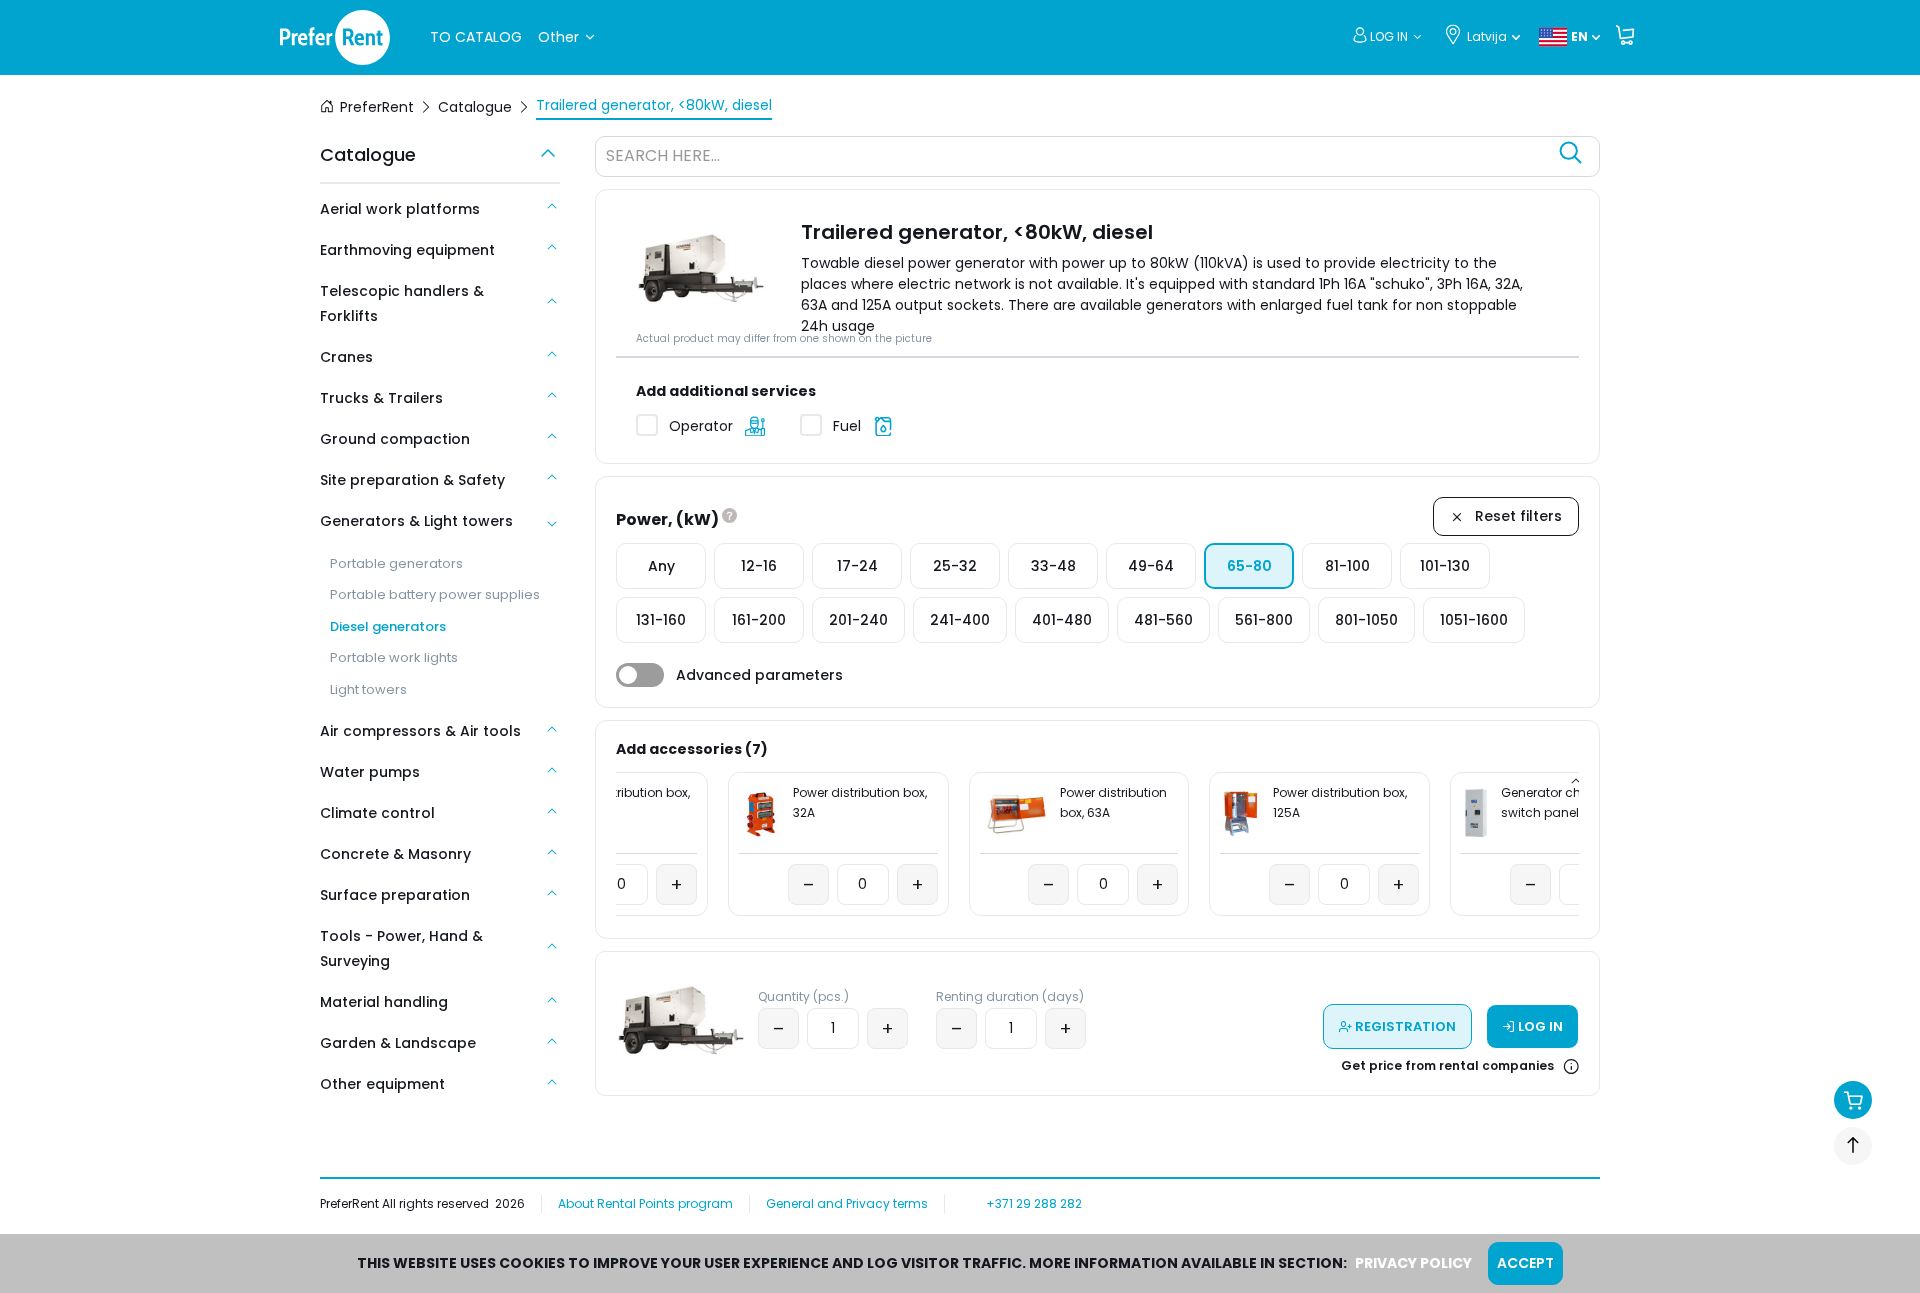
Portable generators (396, 563)
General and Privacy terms (847, 1203)
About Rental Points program (645, 1203)
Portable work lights (394, 657)
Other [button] (558, 37)
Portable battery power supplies (435, 594)
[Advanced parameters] (640, 675)
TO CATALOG (476, 37)
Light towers (368, 689)
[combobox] (1077, 159)
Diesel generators (388, 626)
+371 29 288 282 (1034, 1203)
